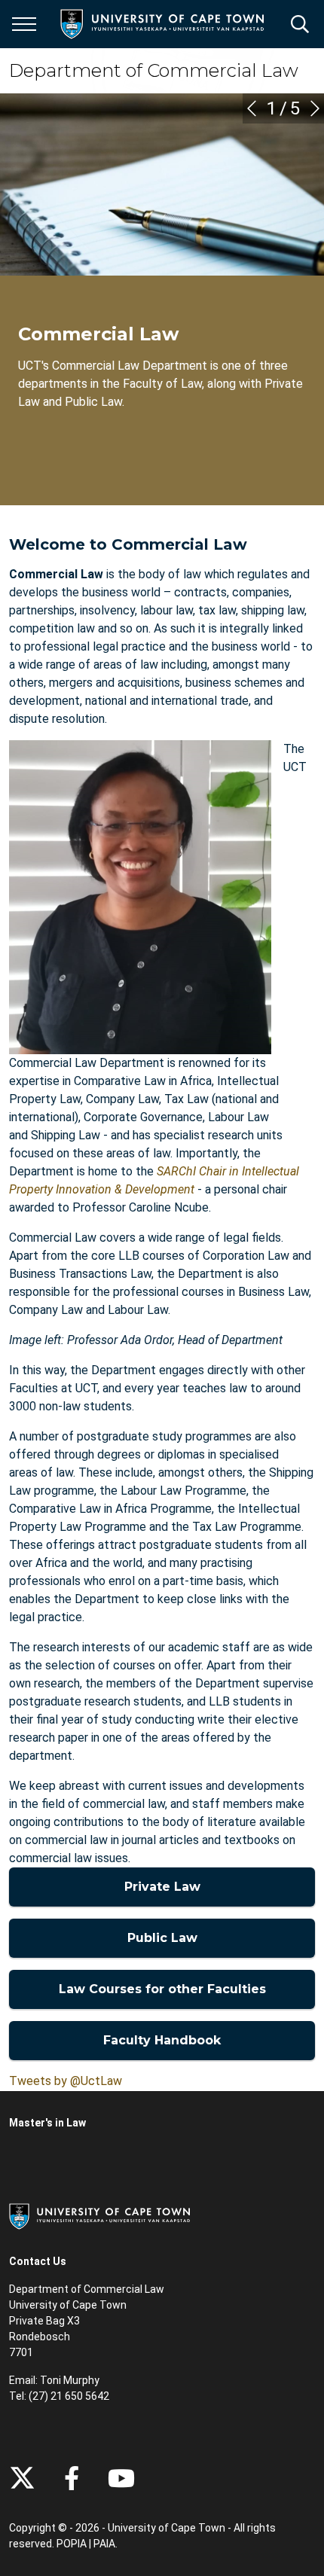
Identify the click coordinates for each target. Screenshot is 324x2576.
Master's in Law (47, 2123)
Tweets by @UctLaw (66, 2081)
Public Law (162, 1938)
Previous (252, 108)
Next (315, 108)
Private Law (162, 1887)
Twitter (22, 2478)
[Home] (99, 2215)
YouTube (121, 2478)
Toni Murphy (70, 2380)
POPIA (72, 2544)
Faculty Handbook (162, 2040)
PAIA (104, 2544)
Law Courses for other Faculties (162, 1989)
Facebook (72, 2478)
